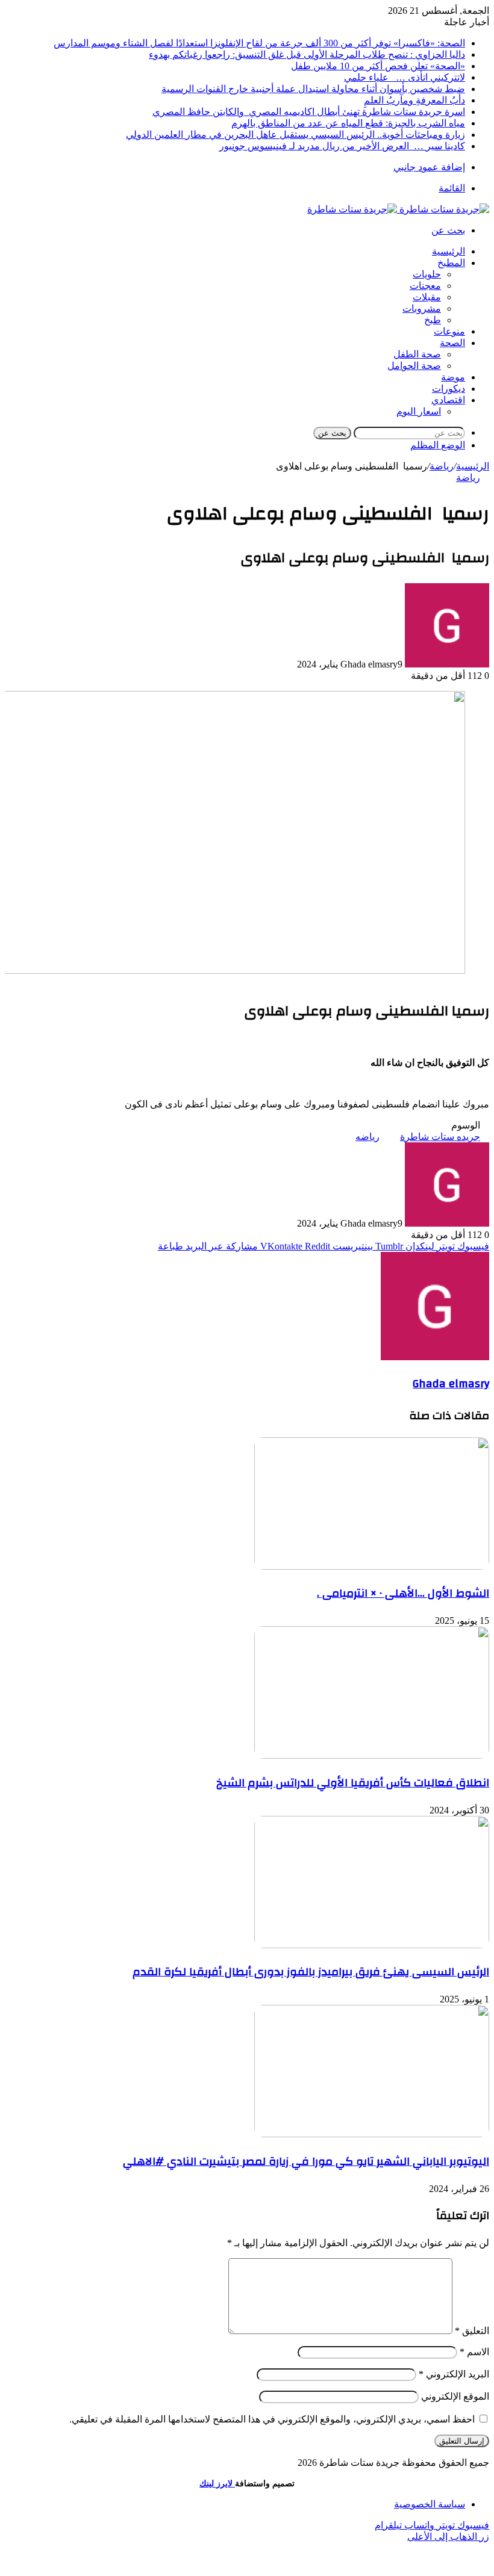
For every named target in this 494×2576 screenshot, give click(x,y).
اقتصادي (448, 400)
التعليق (472, 2331)
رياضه (367, 1137)
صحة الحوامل (414, 366)
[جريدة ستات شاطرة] (398, 209)
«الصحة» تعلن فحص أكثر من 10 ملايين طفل (378, 66)
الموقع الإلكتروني (455, 2396)
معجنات (425, 286)
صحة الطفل (417, 354)
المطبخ (451, 263)
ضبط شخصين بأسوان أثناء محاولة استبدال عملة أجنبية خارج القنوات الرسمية (313, 89)
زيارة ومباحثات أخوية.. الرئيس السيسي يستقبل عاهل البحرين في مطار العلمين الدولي (295, 135)
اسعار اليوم (419, 411)
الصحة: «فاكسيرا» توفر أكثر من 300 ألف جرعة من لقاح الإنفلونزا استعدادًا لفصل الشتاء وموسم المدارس (259, 43)
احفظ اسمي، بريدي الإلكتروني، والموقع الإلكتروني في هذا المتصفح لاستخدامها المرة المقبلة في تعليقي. (272, 2419)
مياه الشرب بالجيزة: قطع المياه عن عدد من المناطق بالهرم (348, 123)
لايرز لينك (217, 2484)
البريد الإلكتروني (454, 2374)
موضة (453, 377)
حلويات (427, 274)
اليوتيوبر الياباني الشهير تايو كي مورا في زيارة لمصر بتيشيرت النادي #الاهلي (306, 2161)
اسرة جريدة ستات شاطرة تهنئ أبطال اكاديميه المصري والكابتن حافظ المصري (309, 112)
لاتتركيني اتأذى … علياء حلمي (405, 77)
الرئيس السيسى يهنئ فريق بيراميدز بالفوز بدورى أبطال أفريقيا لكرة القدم (311, 1972)
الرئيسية (449, 251)
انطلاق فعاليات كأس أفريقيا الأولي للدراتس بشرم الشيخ (353, 1783)
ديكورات (449, 389)
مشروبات (422, 308)
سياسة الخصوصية (430, 2504)
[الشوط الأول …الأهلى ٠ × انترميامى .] (372, 1566)
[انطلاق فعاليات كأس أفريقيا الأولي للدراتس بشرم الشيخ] (372, 1755)
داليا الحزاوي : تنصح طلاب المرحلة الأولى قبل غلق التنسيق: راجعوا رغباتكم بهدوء (307, 54)
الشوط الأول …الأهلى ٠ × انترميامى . (403, 1593)
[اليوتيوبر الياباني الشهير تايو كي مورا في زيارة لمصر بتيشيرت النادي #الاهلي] (372, 2134)
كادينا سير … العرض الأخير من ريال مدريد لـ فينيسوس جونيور (342, 146)
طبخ (433, 320)
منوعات (449, 331)
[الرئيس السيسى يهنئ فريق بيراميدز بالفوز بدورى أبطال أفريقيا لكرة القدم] (372, 1945)
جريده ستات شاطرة (440, 1137)
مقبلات (427, 297)
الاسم (474, 2352)
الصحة (452, 343)
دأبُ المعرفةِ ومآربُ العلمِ (414, 100)
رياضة (442, 466)
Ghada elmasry (451, 1384)
